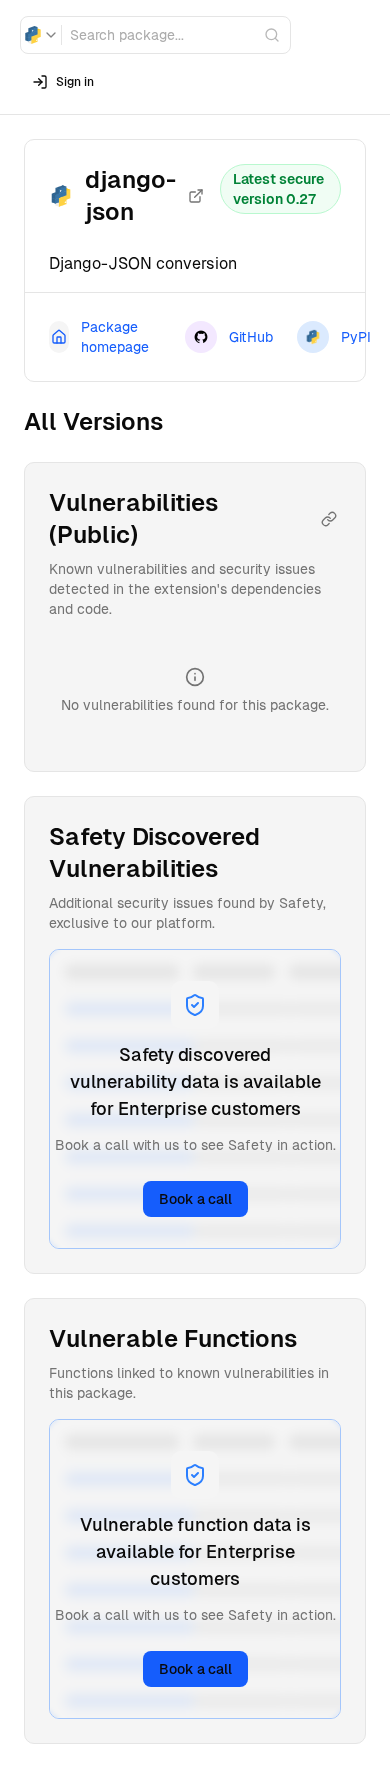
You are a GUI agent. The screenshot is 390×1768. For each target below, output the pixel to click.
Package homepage (115, 337)
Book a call (195, 1199)
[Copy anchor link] (329, 519)
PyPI (356, 337)
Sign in (75, 82)
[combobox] (41, 35)
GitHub (251, 337)
